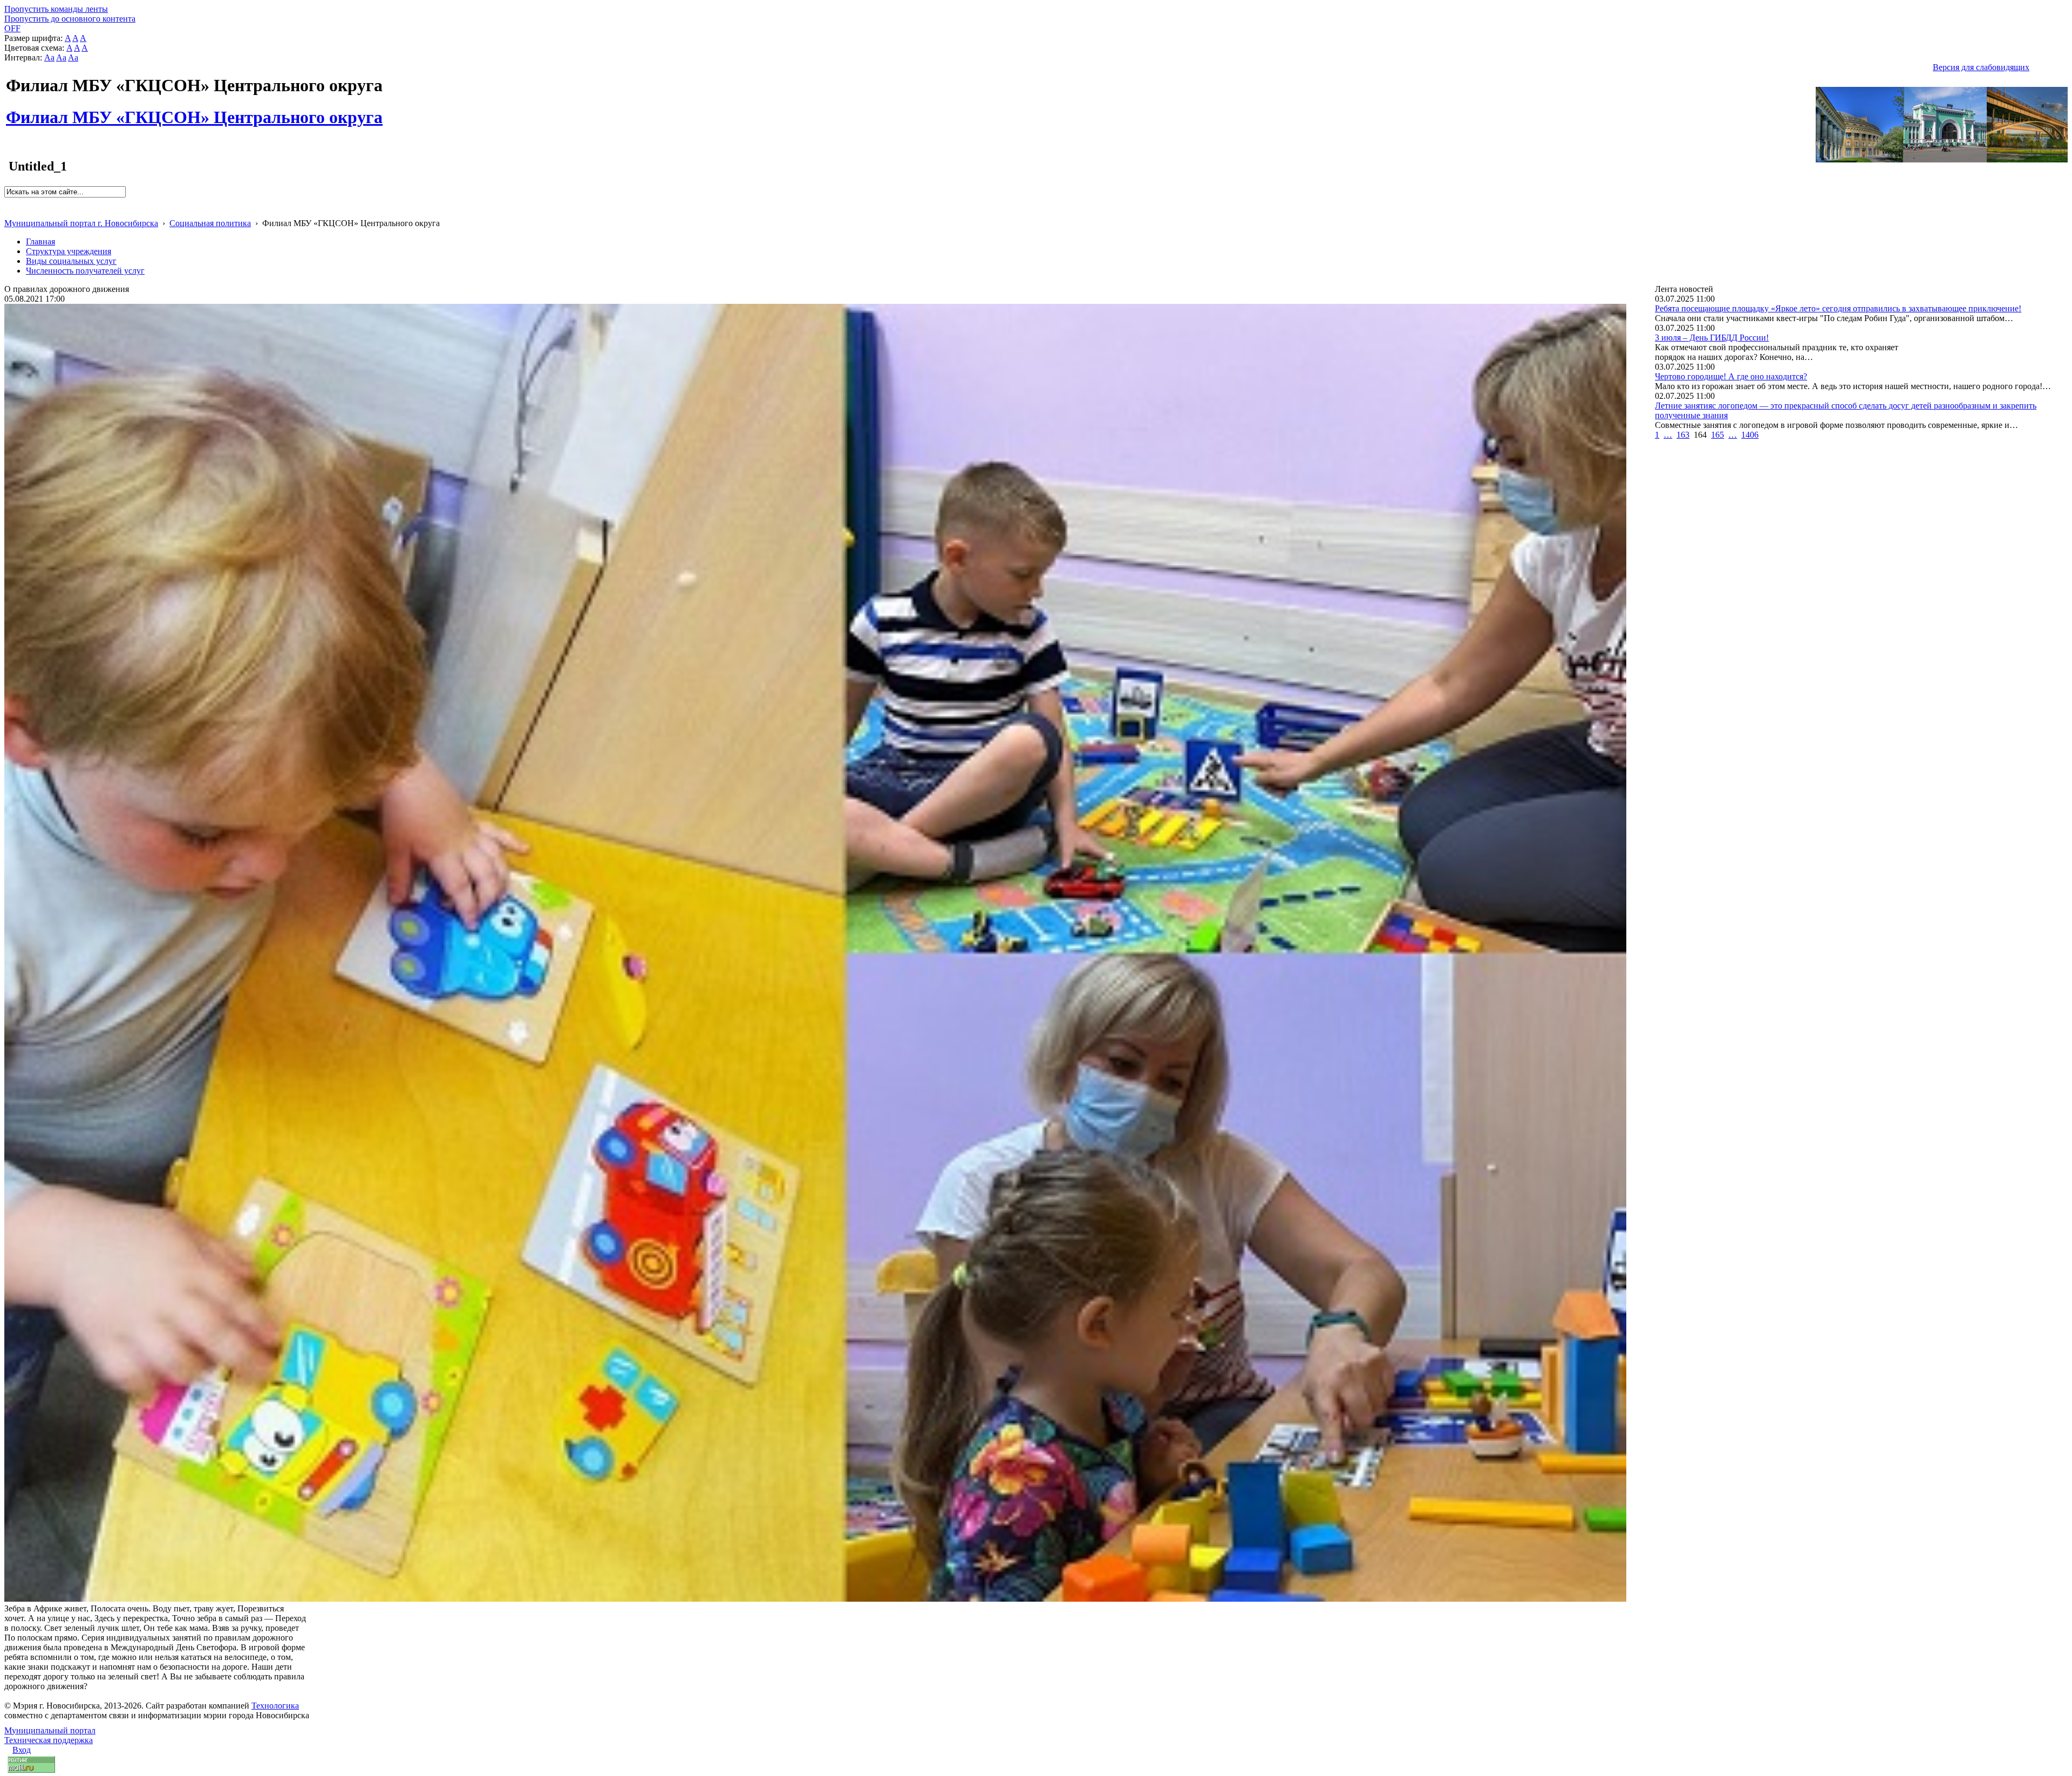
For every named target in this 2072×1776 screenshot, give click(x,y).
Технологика (275, 1706)
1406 (1750, 435)
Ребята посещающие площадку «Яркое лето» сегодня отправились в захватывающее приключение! (1838, 308)
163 (1683, 435)
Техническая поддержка (49, 1740)
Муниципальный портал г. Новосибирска (81, 223)
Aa (49, 57)
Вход (22, 1750)
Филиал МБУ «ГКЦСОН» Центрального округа (194, 111)
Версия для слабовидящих (1981, 67)
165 (1717, 435)
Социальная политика (210, 223)
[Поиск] (8, 202)
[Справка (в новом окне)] (9, 212)
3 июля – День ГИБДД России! (1712, 338)
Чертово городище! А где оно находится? (1731, 376)
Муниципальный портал (50, 1730)
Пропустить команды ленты (56, 9)
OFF (12, 28)
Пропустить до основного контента (70, 19)
